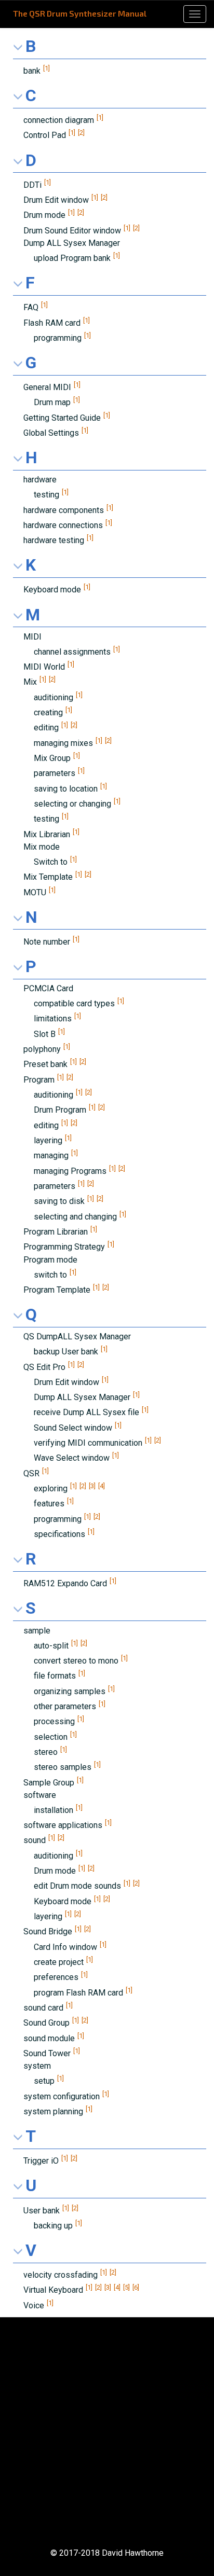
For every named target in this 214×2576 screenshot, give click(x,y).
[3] (92, 1486)
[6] (136, 2287)
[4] (102, 1486)
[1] (46, 68)
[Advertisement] (107, 2432)
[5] (126, 2287)
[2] (81, 133)
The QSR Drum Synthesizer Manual (80, 13)
